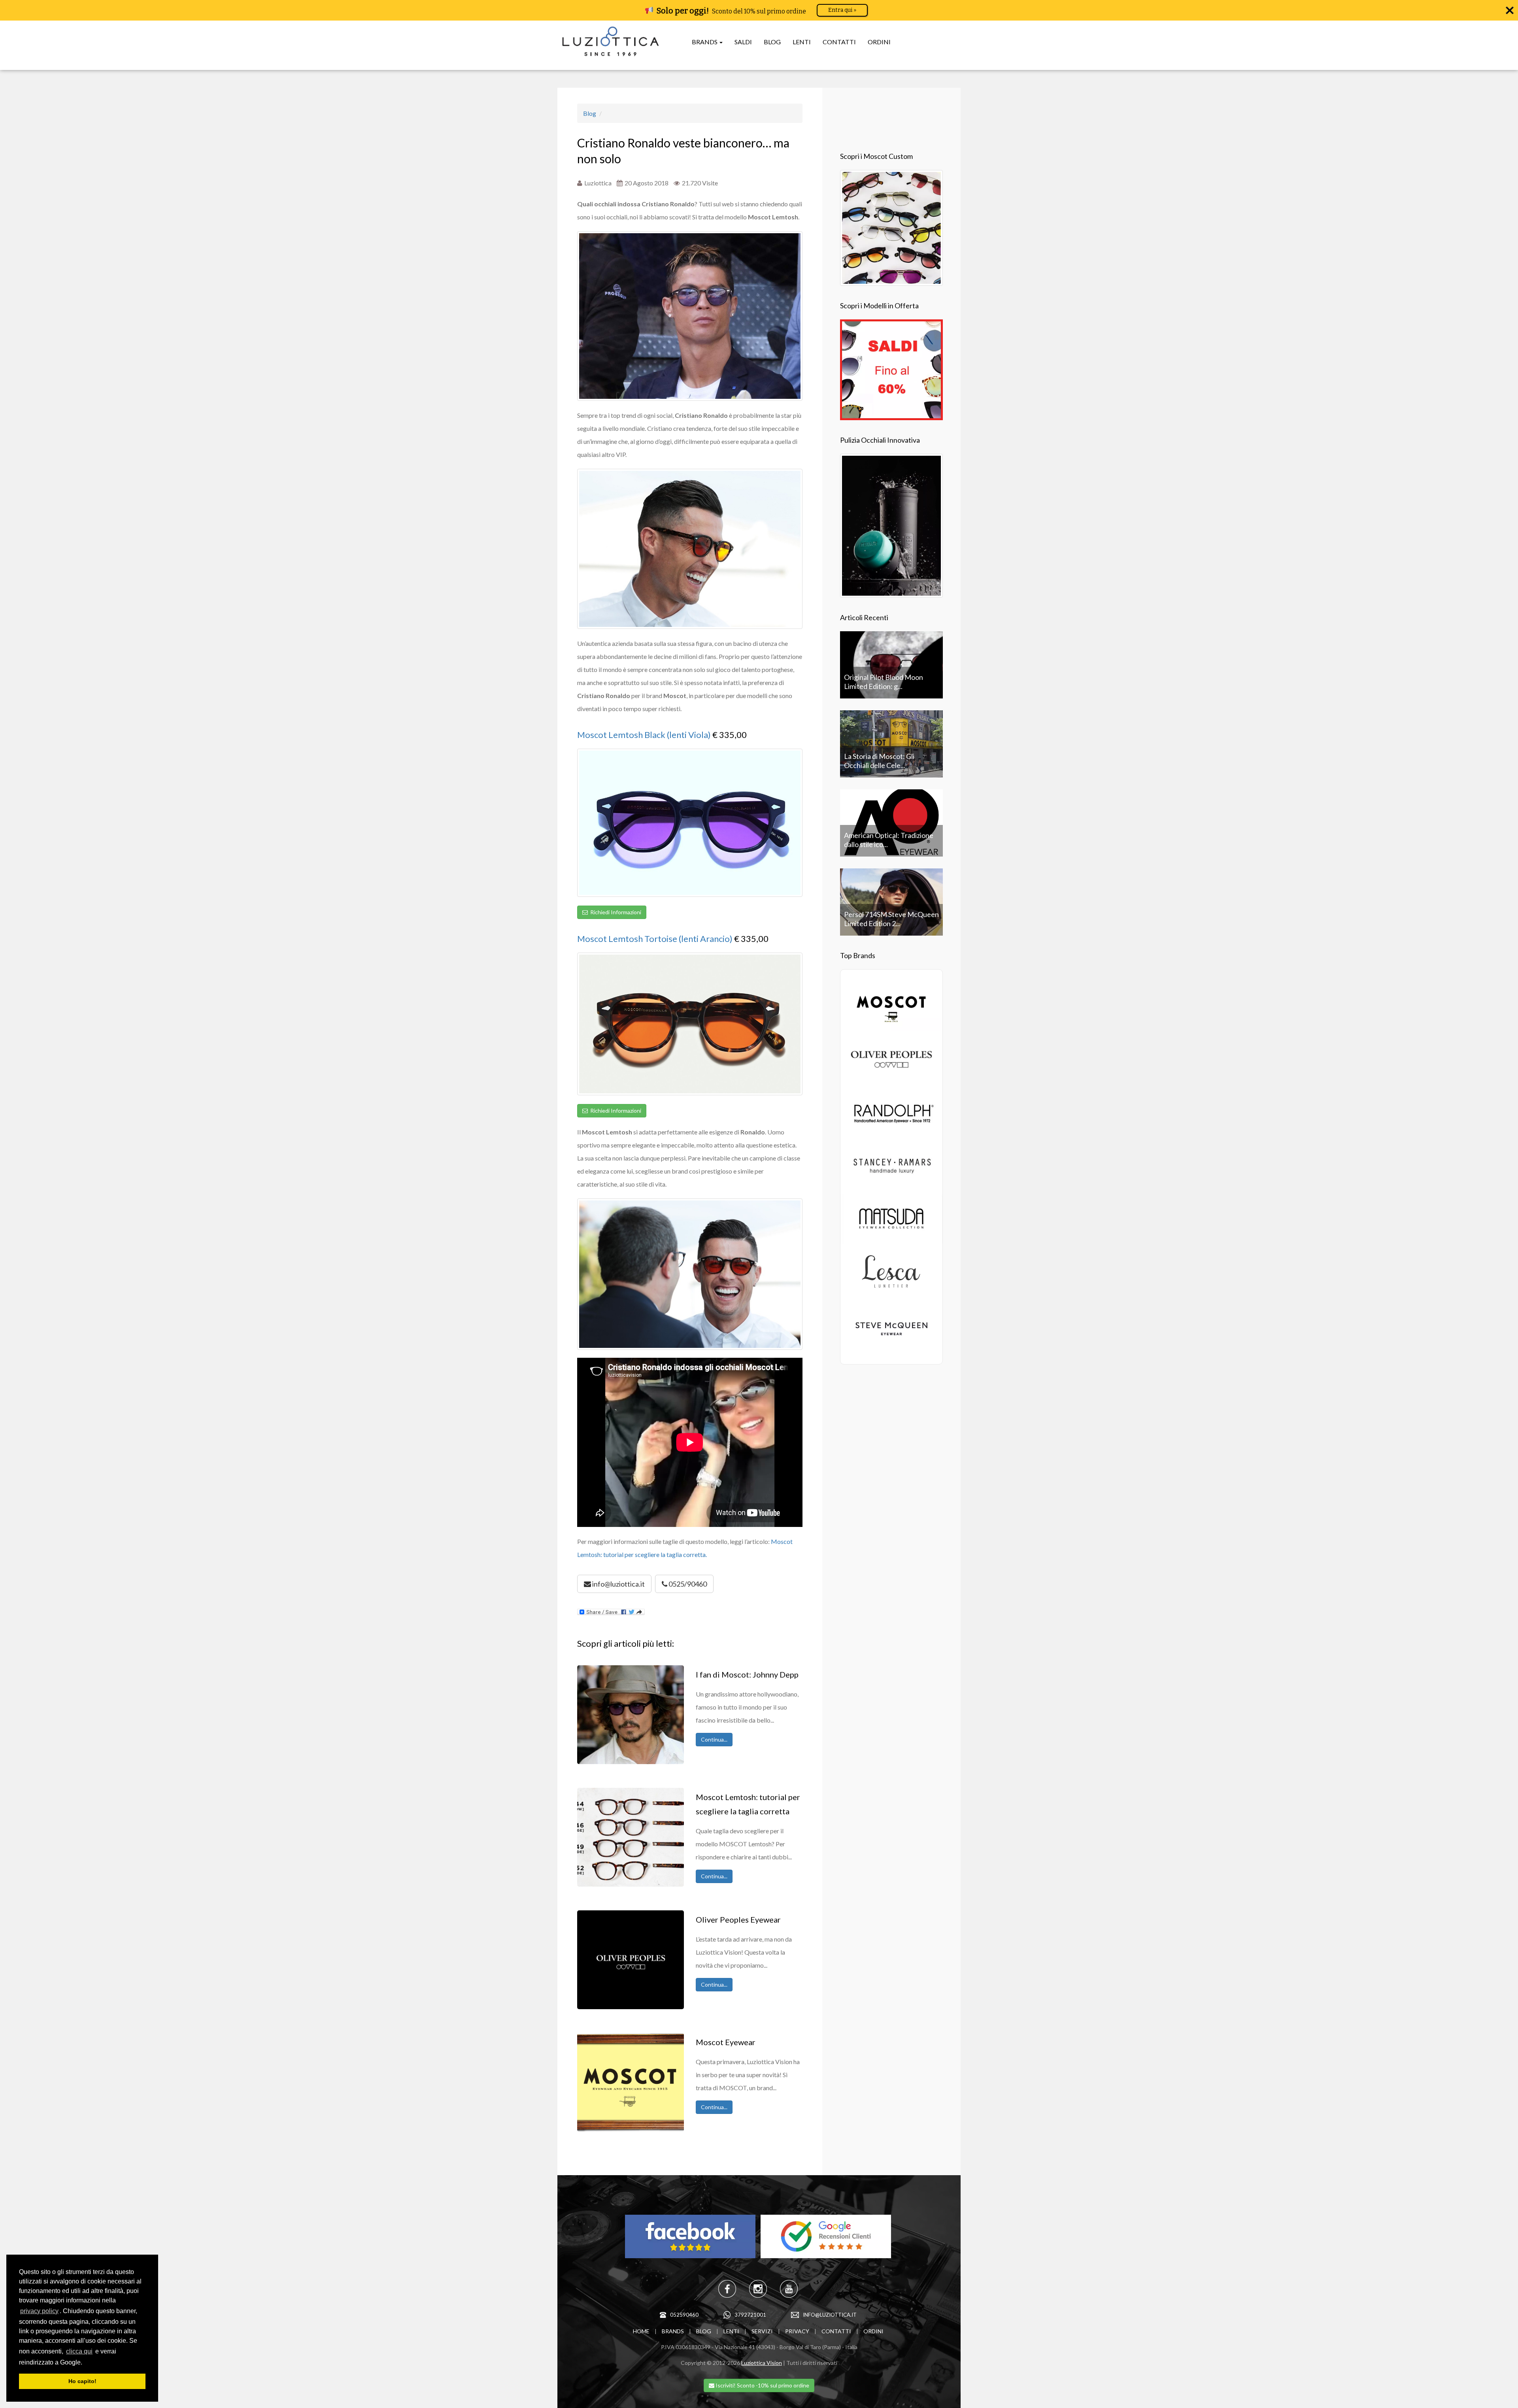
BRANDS (673, 2331)
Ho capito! (82, 2381)
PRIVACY (797, 2331)
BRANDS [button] (705, 42)
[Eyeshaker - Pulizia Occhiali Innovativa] (891, 525)
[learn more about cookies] (85, 2363)
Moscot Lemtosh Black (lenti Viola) (644, 735)
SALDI (743, 42)
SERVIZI (762, 2331)
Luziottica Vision (762, 2363)
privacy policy (39, 2311)
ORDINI (879, 42)
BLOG (772, 42)
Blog (590, 113)
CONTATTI (839, 42)
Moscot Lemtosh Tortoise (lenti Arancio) (655, 939)
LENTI (802, 42)
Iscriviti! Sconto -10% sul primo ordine (762, 2385)
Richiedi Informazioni (615, 912)
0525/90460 (687, 1584)
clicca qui (79, 2351)
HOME (641, 2331)
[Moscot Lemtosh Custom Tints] (891, 227)
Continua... (714, 1739)
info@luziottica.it (618, 1584)
